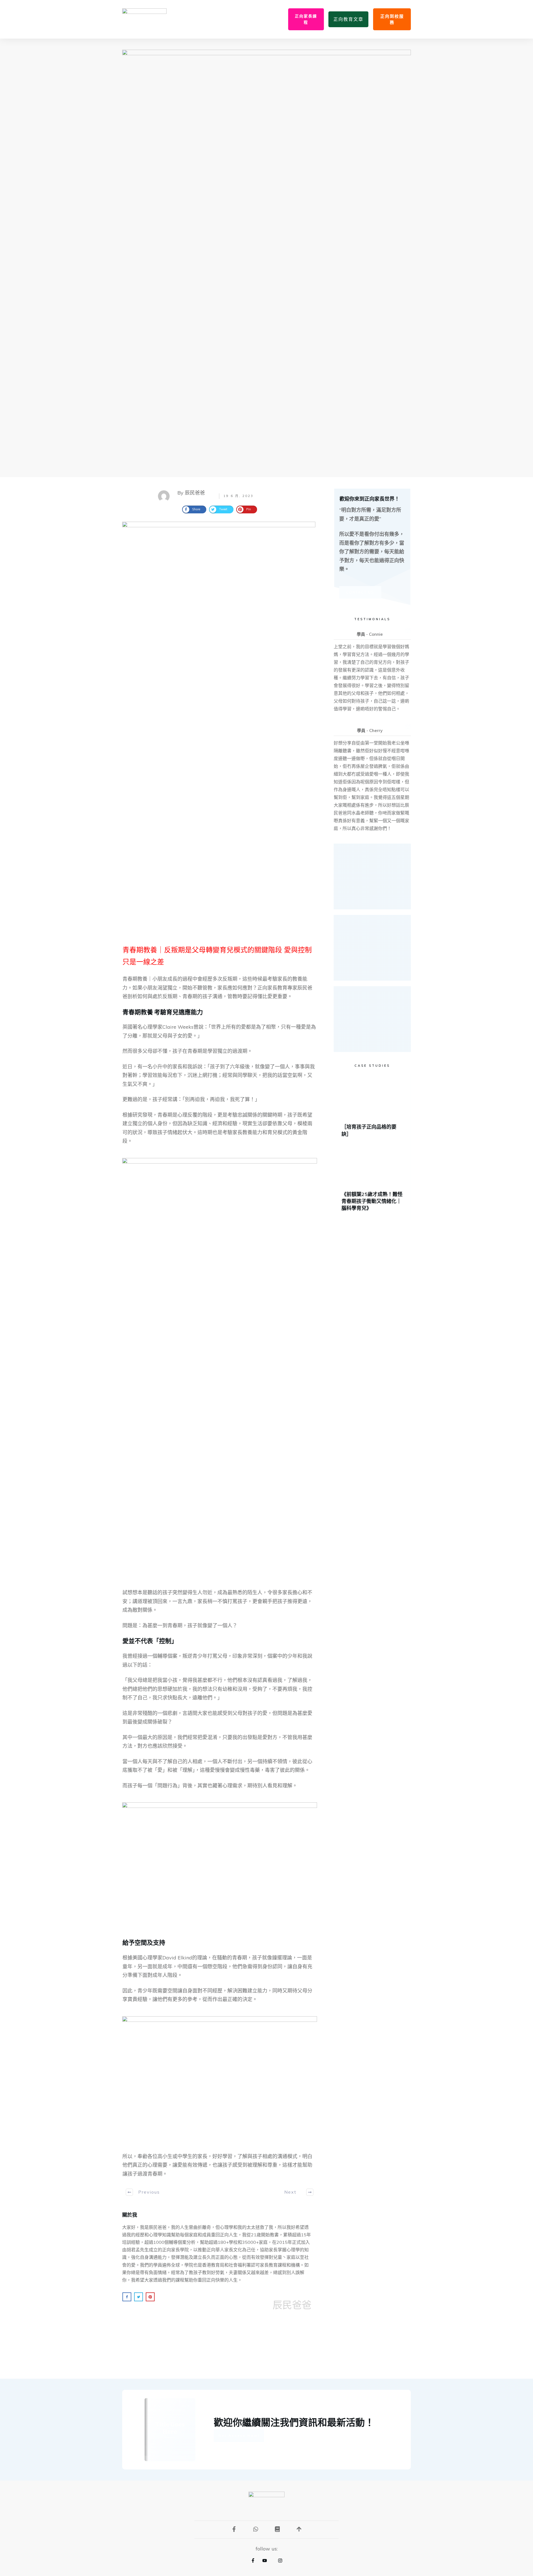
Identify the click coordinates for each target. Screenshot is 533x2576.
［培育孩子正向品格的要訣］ (372, 1109)
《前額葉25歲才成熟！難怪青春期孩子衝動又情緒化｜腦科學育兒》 (372, 1180)
